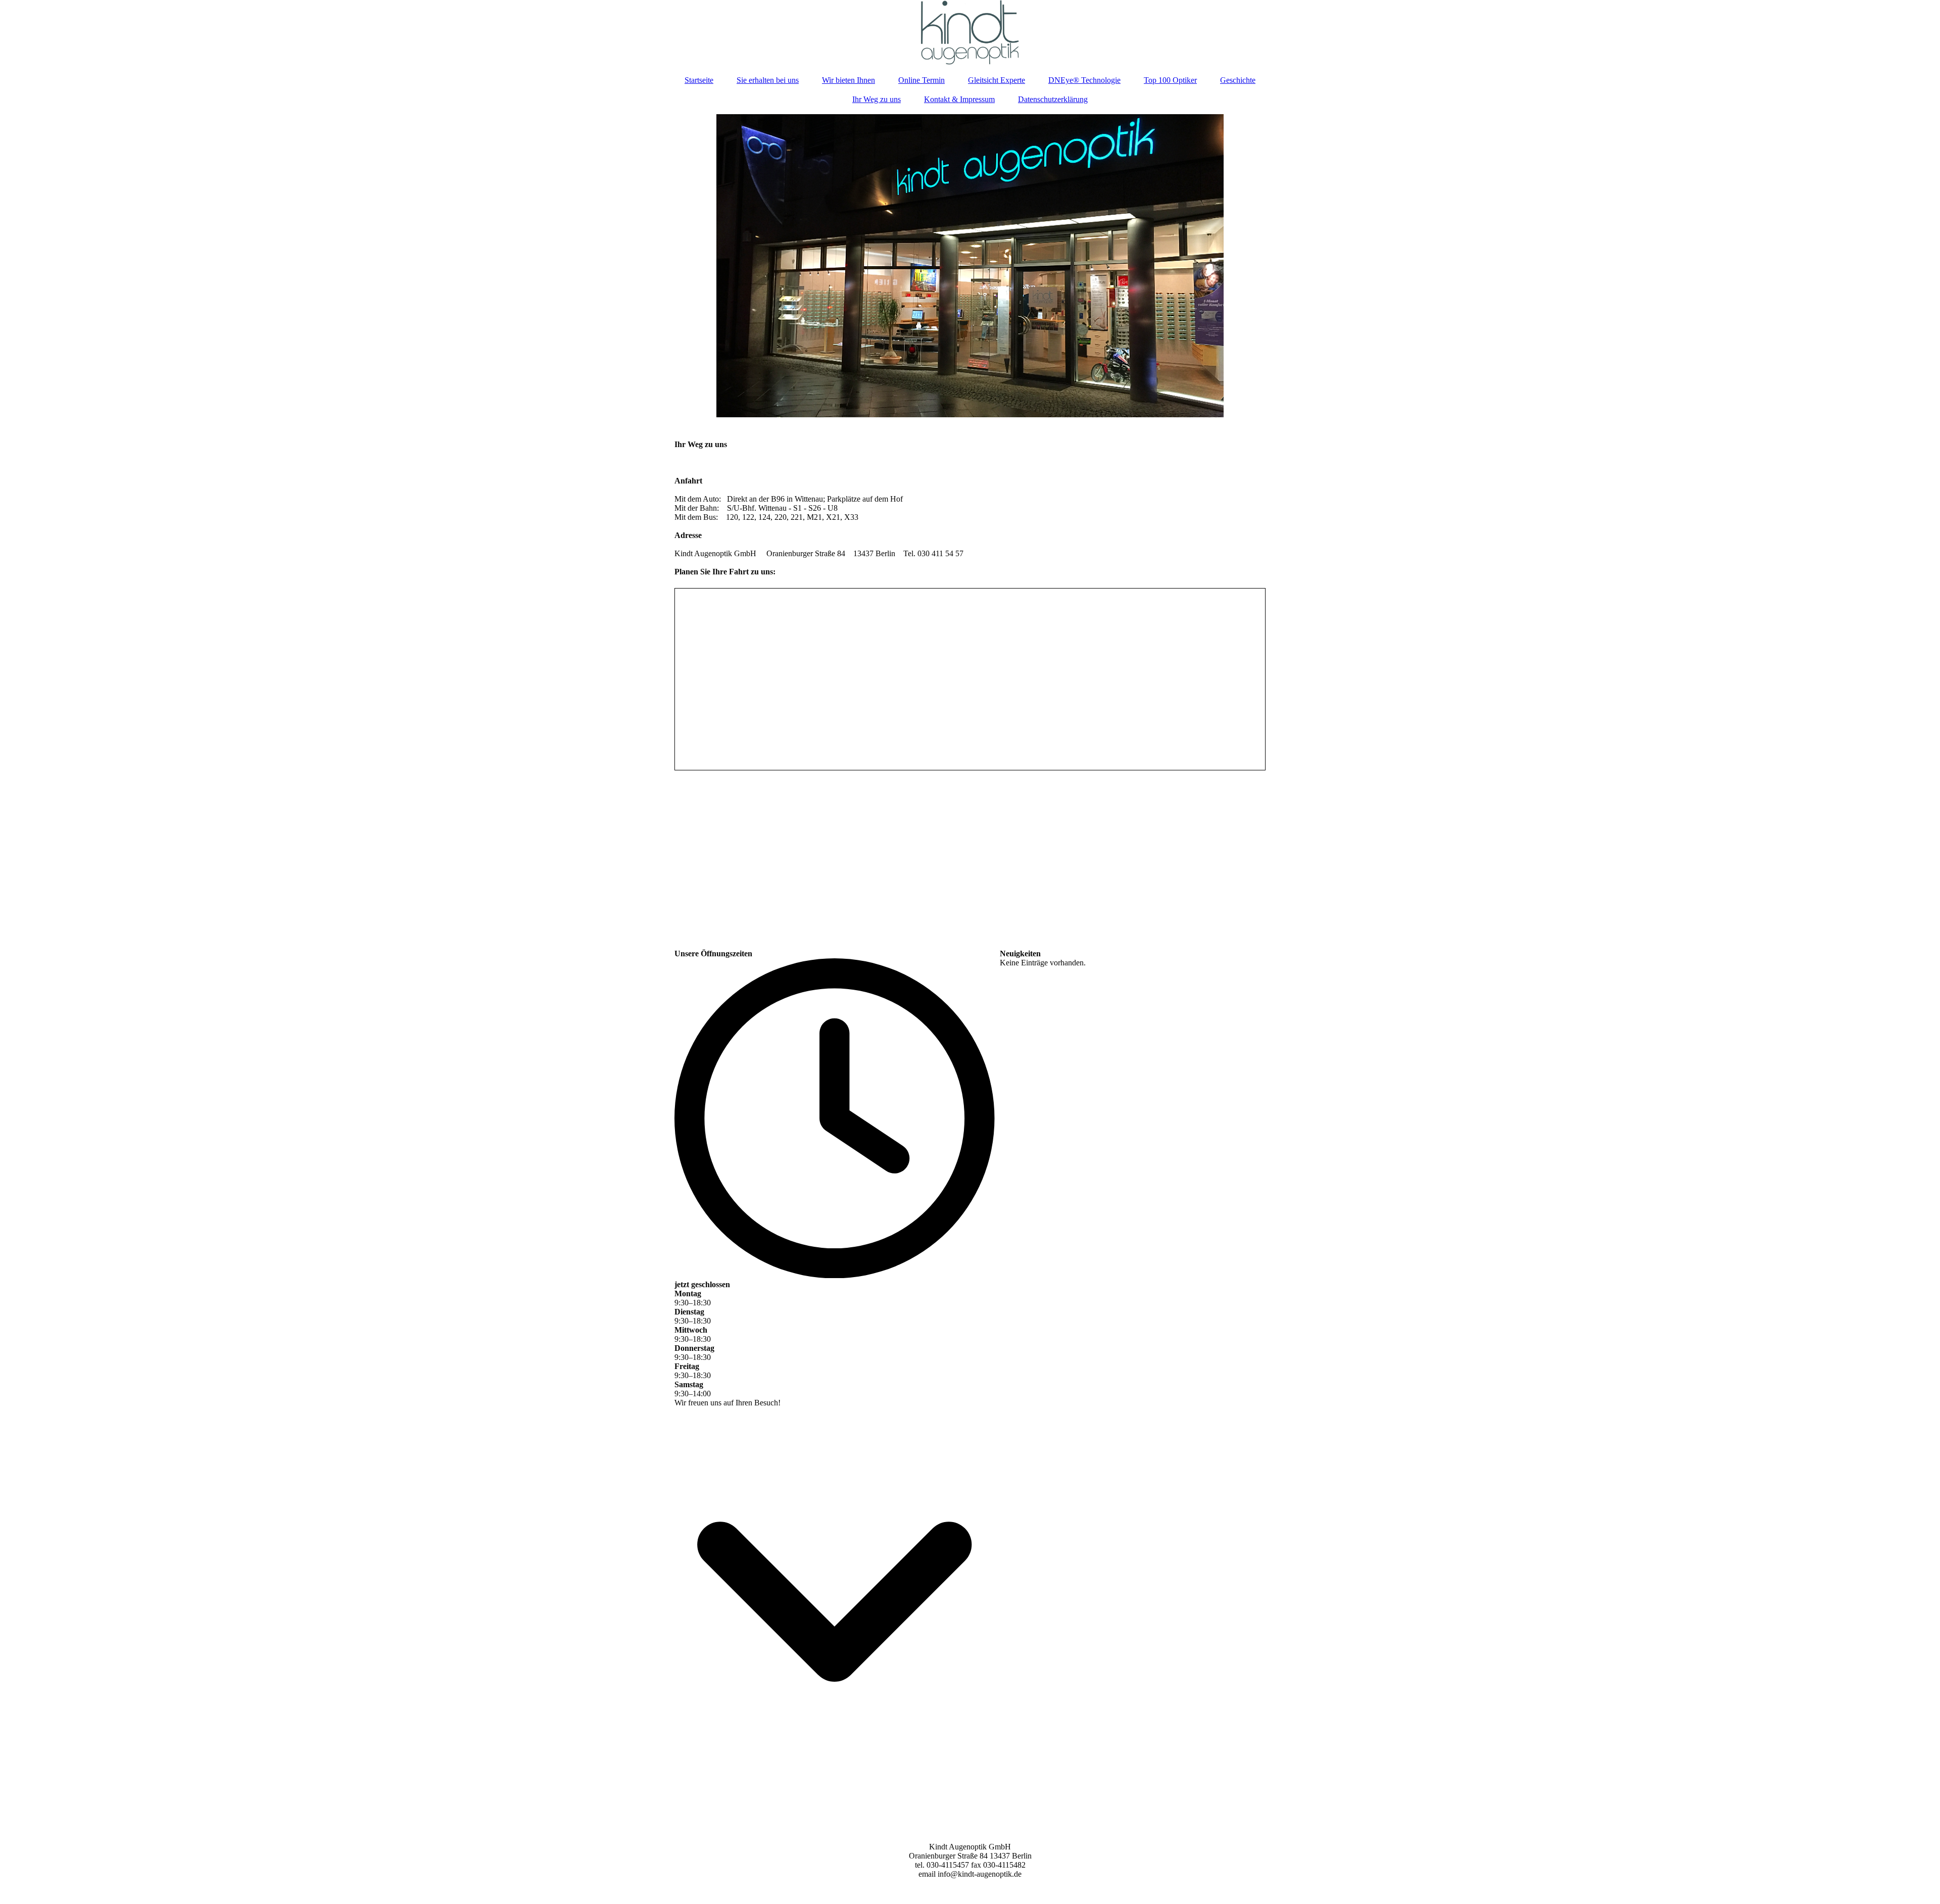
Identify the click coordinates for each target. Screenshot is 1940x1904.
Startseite (699, 80)
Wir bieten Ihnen (848, 80)
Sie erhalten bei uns (768, 80)
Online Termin (922, 80)
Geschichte (1238, 80)
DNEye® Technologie (1084, 80)
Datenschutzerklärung (1053, 99)
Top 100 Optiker (1170, 80)
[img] (970, 33)
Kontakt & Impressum (959, 99)
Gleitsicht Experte (997, 80)
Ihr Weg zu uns (877, 99)
